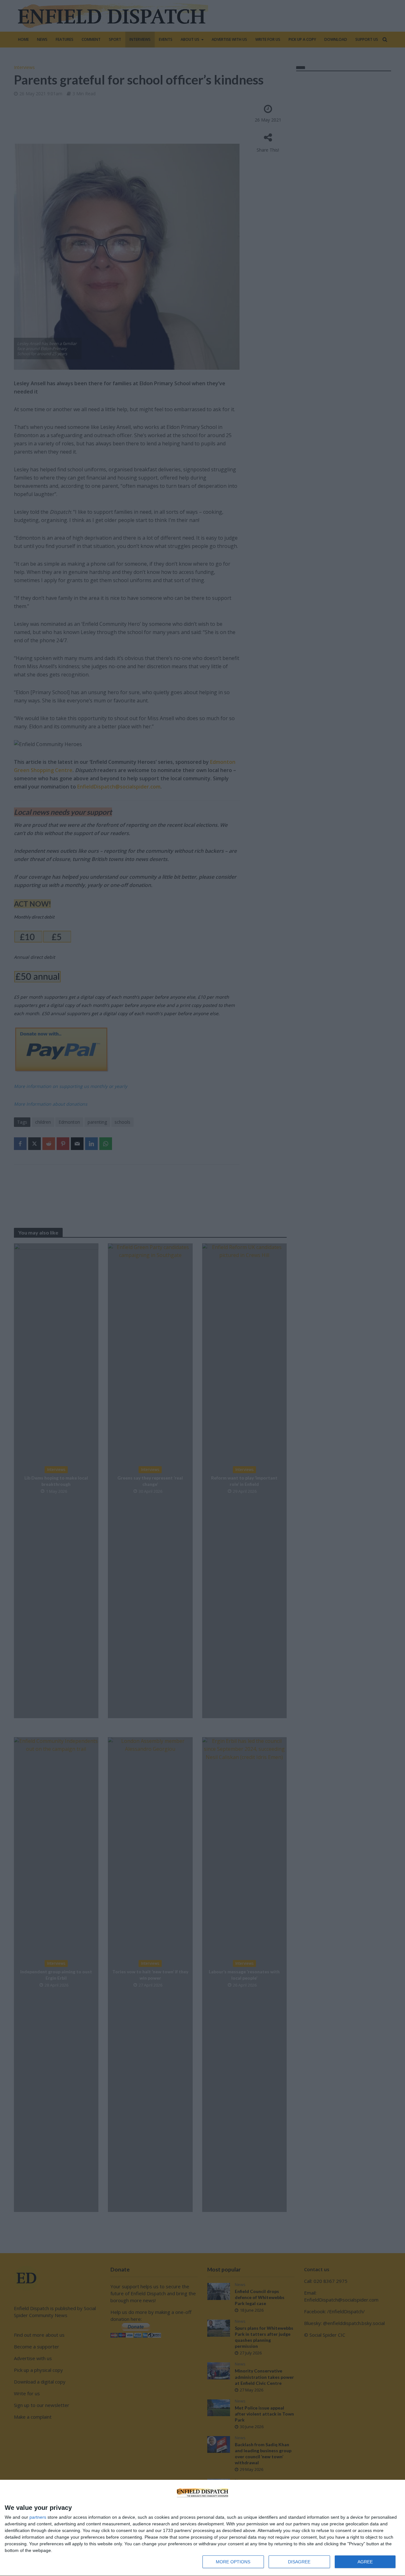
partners (38, 2517)
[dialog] (202, 2528)
